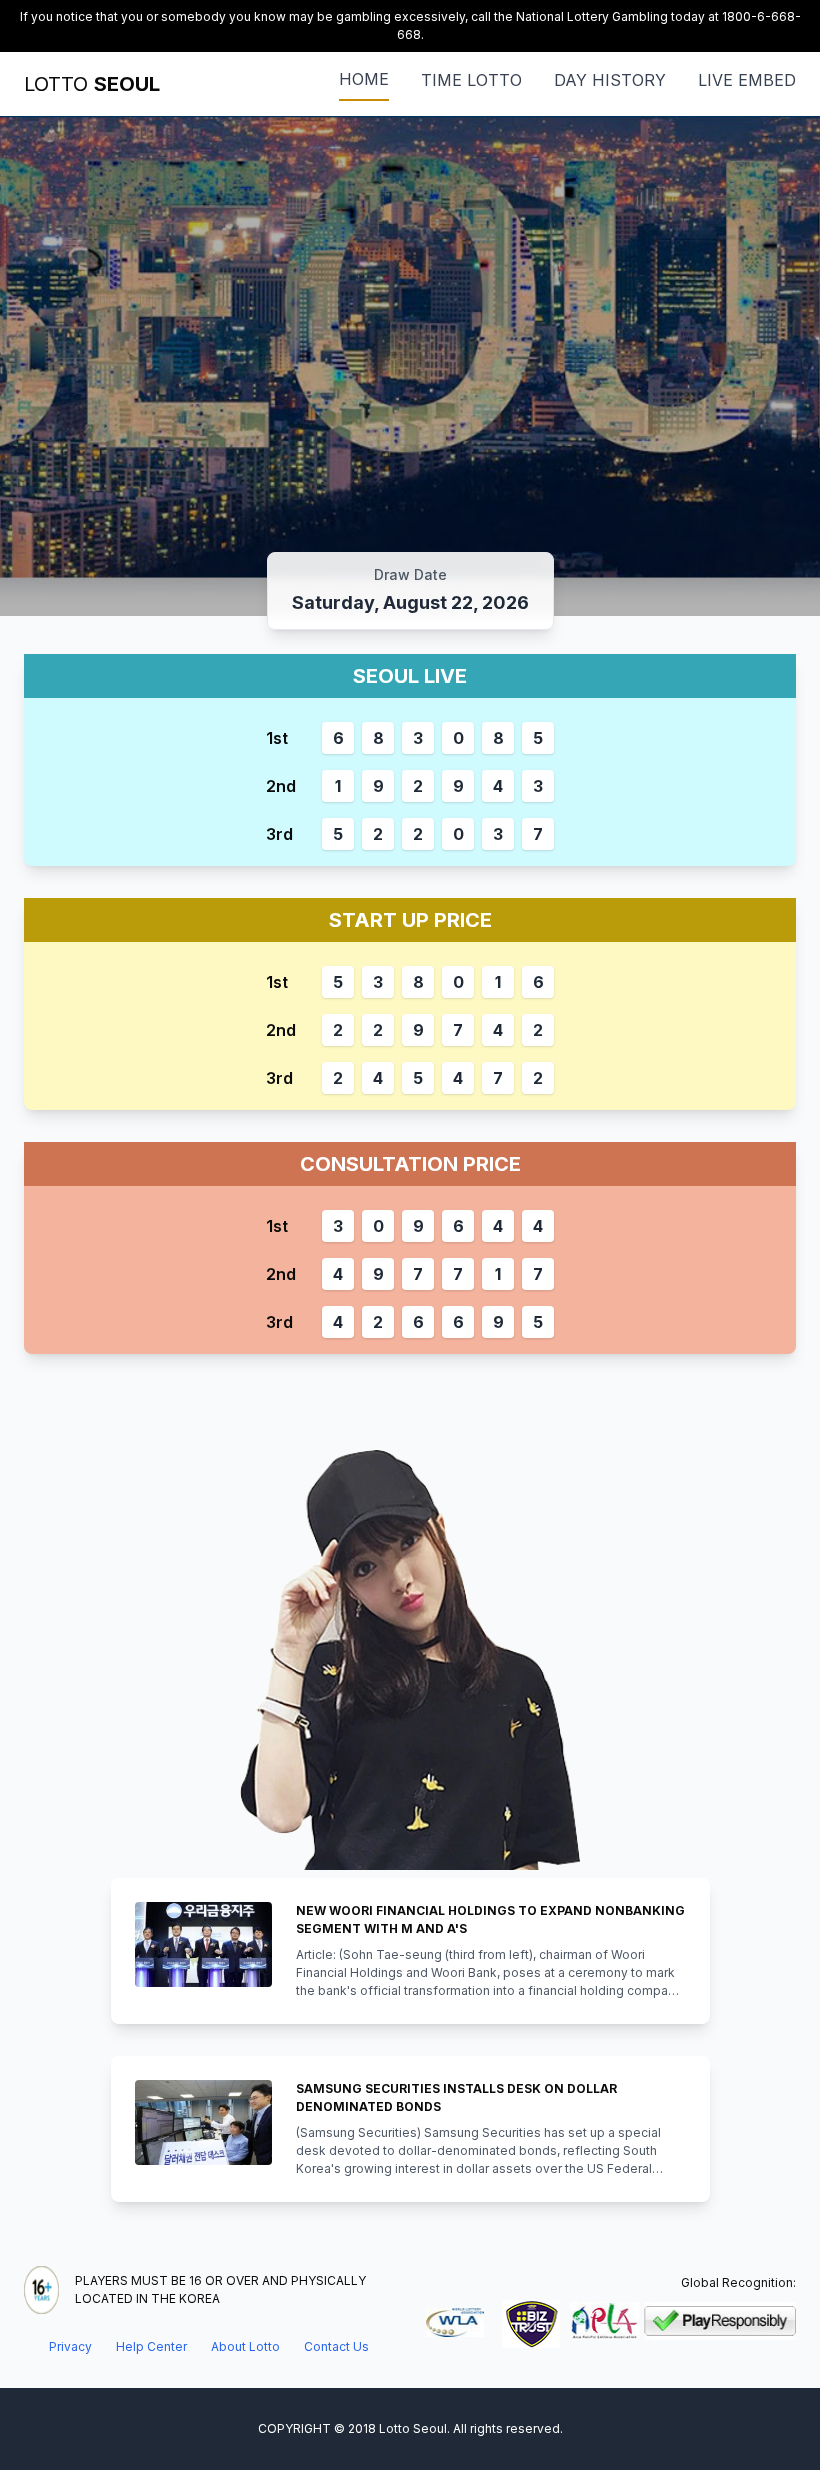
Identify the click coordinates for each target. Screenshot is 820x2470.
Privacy (70, 2346)
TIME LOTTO (471, 80)
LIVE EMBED (747, 80)
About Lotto (245, 2346)
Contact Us (336, 2346)
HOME (364, 79)
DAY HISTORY (610, 80)
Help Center (151, 2346)
